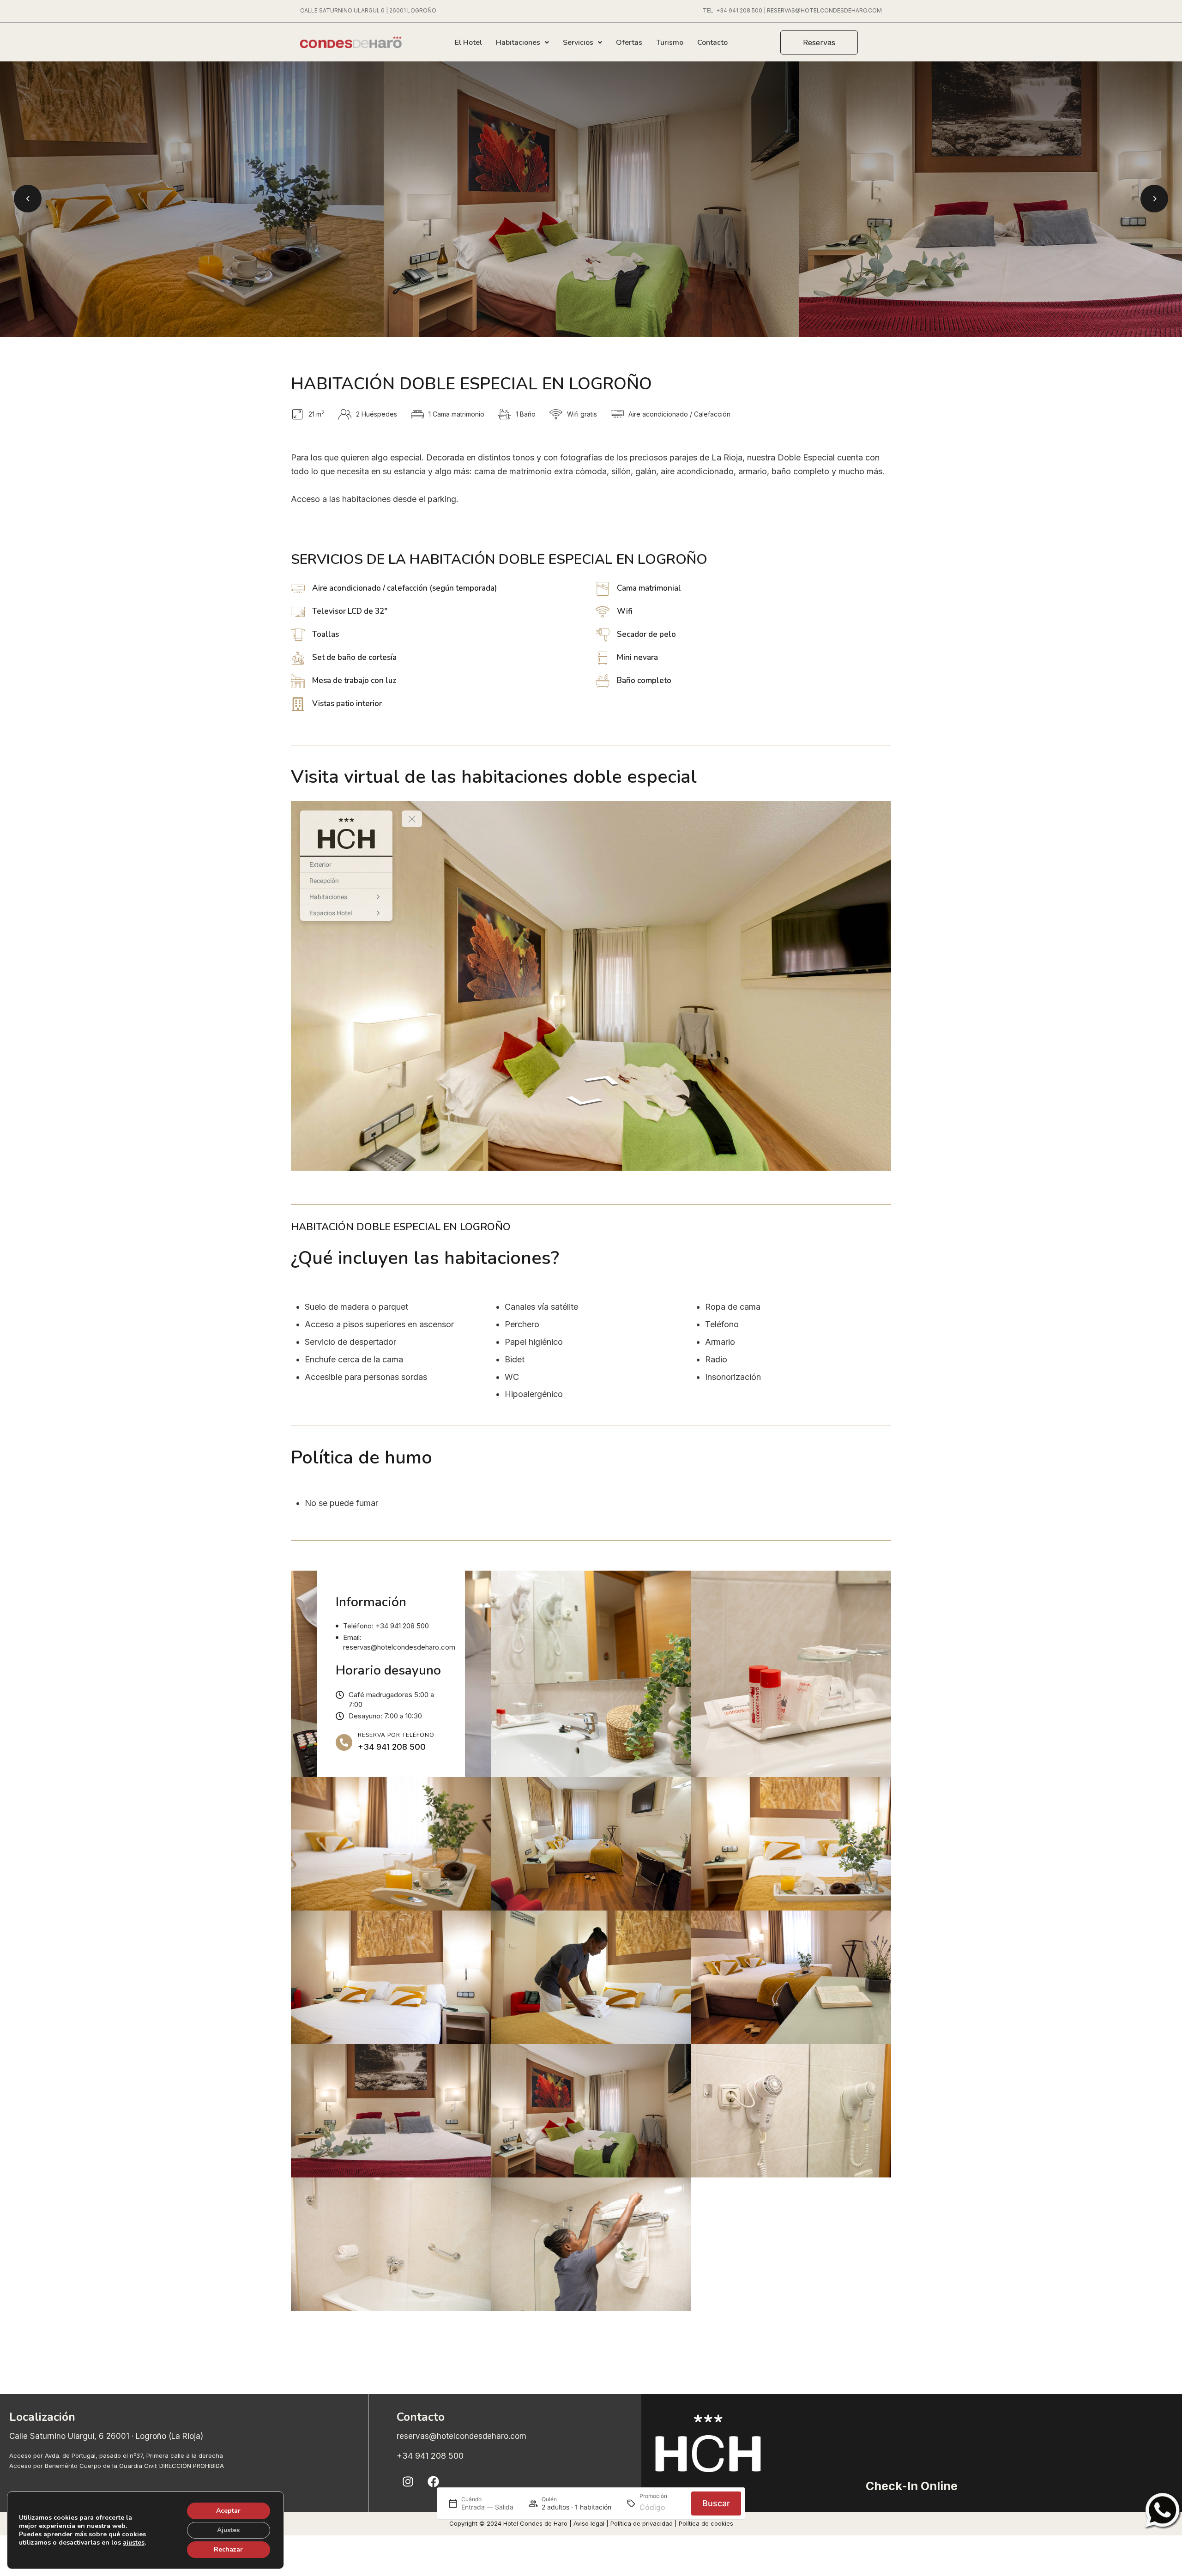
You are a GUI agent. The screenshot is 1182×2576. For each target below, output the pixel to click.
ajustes (134, 2543)
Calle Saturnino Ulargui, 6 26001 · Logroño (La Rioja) (106, 2436)
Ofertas (629, 42)
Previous (28, 199)
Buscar (716, 2504)
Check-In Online (912, 2486)
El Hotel (468, 42)
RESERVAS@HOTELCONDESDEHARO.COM (824, 10)
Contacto (712, 42)
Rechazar (228, 2549)
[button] (819, 42)
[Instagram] (408, 2482)
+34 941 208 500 (739, 10)
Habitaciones (518, 42)
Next (1154, 199)
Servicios (578, 42)
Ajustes (228, 2530)
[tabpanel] (591, 199)
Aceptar (228, 2511)
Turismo (670, 42)
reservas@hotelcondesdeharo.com (461, 2436)
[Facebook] (434, 2482)
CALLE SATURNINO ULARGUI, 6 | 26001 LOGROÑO (368, 10)
